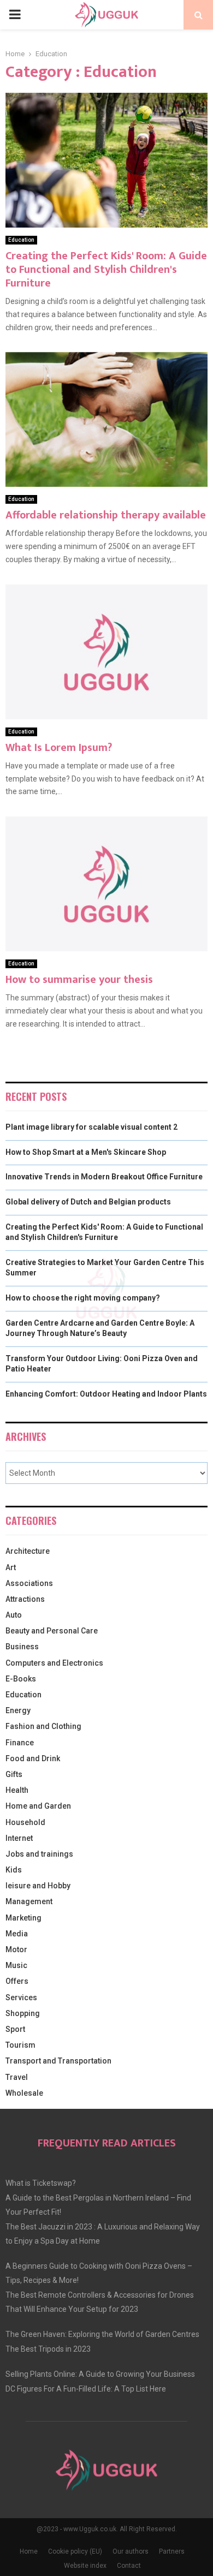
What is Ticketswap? (41, 2183)
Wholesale (24, 2093)
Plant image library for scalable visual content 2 (91, 1127)
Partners (172, 2551)
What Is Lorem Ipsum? (59, 748)
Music (16, 1965)
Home (29, 2551)
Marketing (23, 1918)
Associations (29, 1583)
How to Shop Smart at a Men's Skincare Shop (86, 1152)
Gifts (14, 1774)
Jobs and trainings (39, 1854)
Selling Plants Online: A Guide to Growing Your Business (100, 2374)
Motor (16, 1949)
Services (21, 1997)
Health (17, 1790)
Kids (14, 1870)
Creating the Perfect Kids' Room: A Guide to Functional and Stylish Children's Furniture (106, 270)
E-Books (21, 1679)
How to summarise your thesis (79, 980)
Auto (14, 1615)
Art (11, 1567)
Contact (129, 2566)
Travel (17, 2077)
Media (17, 1934)
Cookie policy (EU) (75, 2551)
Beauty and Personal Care (52, 1631)
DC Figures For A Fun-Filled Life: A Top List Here (86, 2389)
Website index (85, 2566)
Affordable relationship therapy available (106, 515)
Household (25, 1822)
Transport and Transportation (58, 2061)
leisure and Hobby (38, 1886)
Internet (19, 1838)
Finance (20, 1743)
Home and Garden (38, 1806)
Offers (17, 1981)
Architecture (28, 1551)
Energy (18, 1710)
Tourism (20, 2045)
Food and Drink (33, 1758)
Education (21, 240)
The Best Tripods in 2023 (48, 2349)
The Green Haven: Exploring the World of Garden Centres (102, 2334)
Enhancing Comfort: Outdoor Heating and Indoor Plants (106, 1394)
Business (22, 1647)
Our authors (131, 2551)
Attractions (25, 1599)
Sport (15, 2029)
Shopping (23, 2013)
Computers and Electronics (54, 1663)
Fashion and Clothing (43, 1726)
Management (29, 1901)
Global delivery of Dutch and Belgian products (88, 1202)
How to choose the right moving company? (83, 1298)
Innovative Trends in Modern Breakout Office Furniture (104, 1177)
